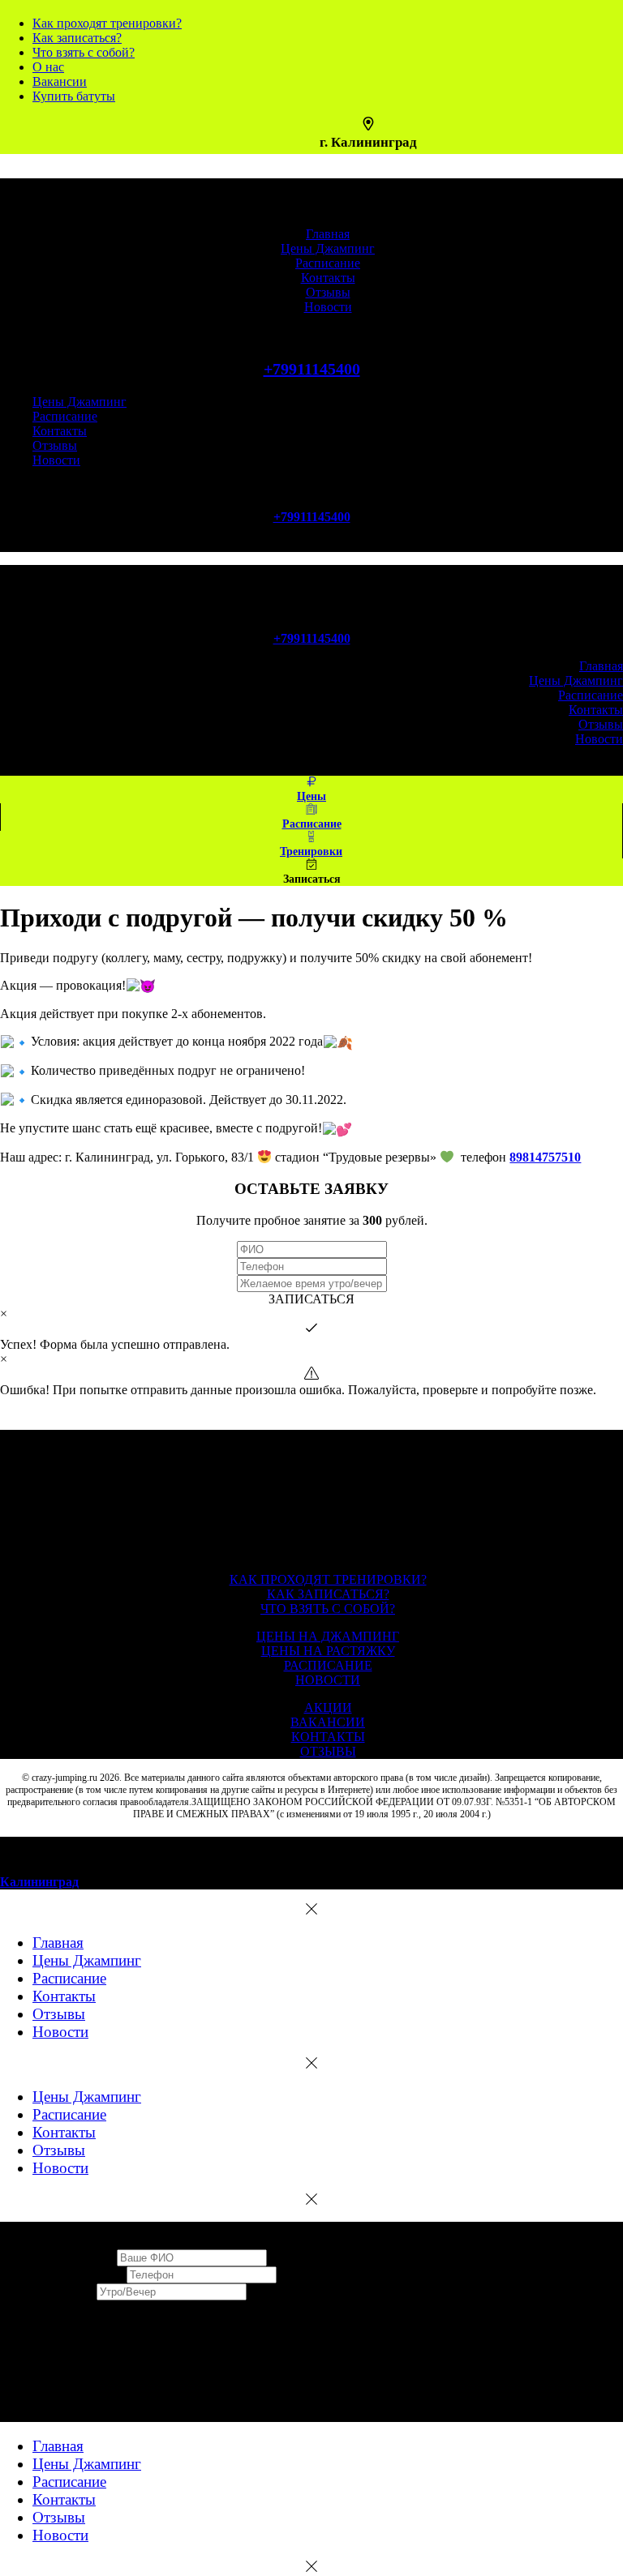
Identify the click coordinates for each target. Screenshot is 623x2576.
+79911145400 (312, 369)
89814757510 (545, 1157)
